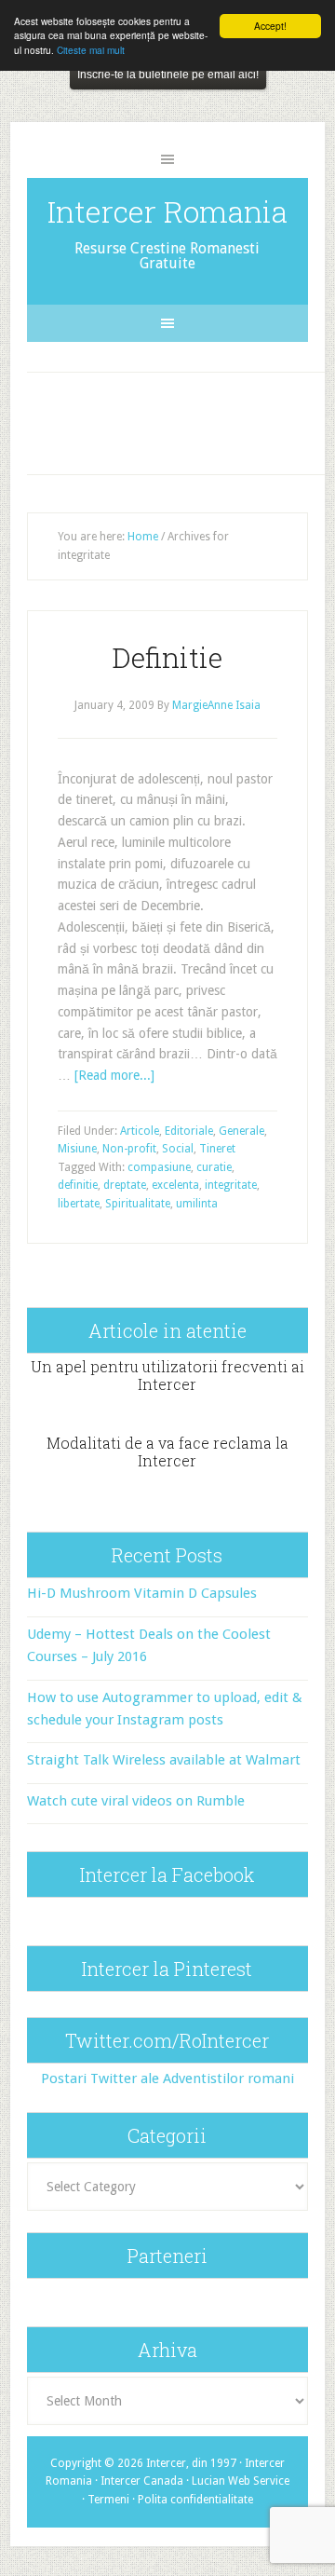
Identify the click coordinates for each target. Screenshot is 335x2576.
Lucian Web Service (241, 2481)
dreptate (125, 1185)
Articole (140, 1131)
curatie (214, 1167)
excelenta (175, 1185)
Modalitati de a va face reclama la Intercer (167, 1452)
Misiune (77, 1149)
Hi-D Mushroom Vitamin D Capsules (142, 1593)
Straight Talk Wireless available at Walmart (164, 1760)
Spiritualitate (138, 1204)
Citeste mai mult (91, 50)
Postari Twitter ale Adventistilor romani (167, 2079)
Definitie (167, 657)
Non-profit (129, 1149)
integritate (231, 1185)
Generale (241, 1131)
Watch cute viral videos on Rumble (136, 1801)
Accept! (270, 26)
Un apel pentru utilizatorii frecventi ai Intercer (167, 1375)
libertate (79, 1204)
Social (178, 1149)
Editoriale (189, 1131)
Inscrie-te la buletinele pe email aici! (168, 75)
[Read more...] (114, 1075)
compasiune (159, 1167)
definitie (78, 1185)
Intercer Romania (167, 211)
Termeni (108, 2500)
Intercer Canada (142, 2481)
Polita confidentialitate (195, 2500)
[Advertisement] (183, 419)
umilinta (197, 1204)
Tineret (217, 1149)
